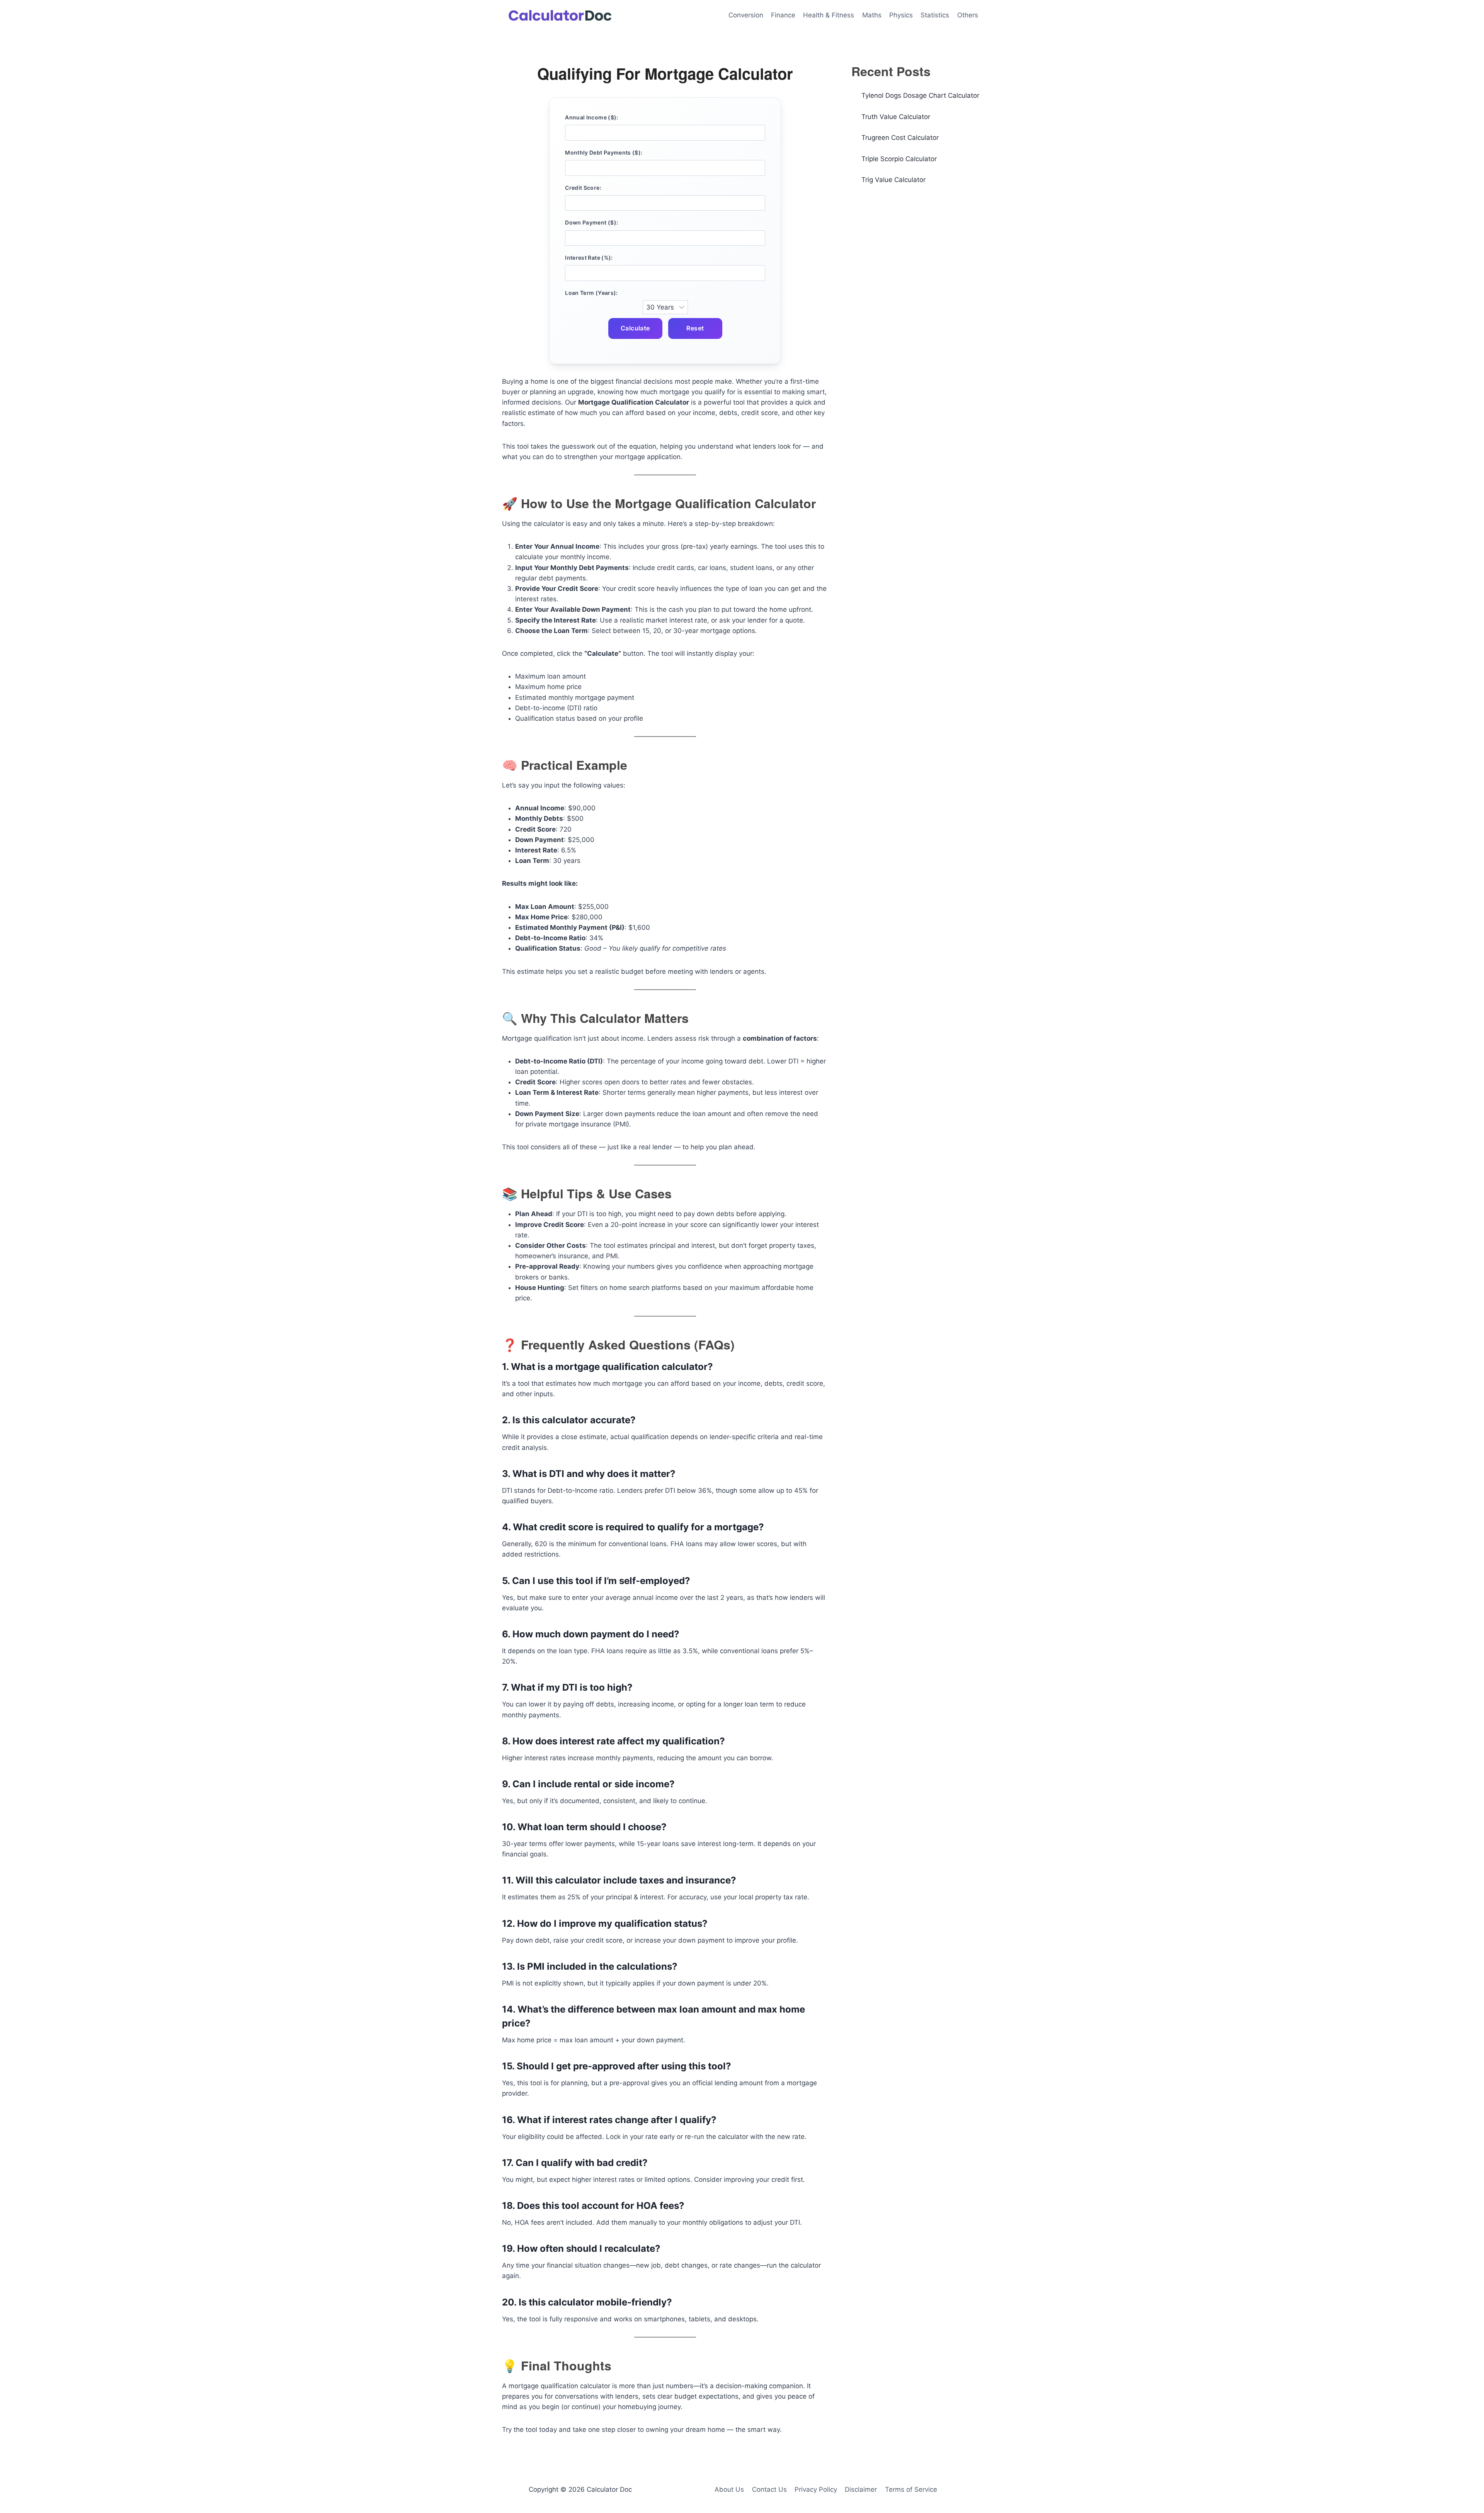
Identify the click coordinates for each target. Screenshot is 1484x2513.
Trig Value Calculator (893, 180)
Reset (695, 328)
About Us (729, 2489)
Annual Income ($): (591, 117)
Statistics (935, 15)
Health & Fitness (829, 15)
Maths (872, 15)
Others (968, 15)
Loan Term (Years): (591, 293)
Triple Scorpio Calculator (899, 159)
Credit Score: (583, 188)
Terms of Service (911, 2489)
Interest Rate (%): (589, 258)
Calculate (635, 328)
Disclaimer (861, 2489)
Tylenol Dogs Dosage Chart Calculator (920, 95)
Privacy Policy (816, 2489)
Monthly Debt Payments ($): (604, 152)
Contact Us (769, 2489)
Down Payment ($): (591, 222)
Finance (783, 15)
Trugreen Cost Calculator (900, 138)
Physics (901, 15)
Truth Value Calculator (896, 117)
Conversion (746, 15)
